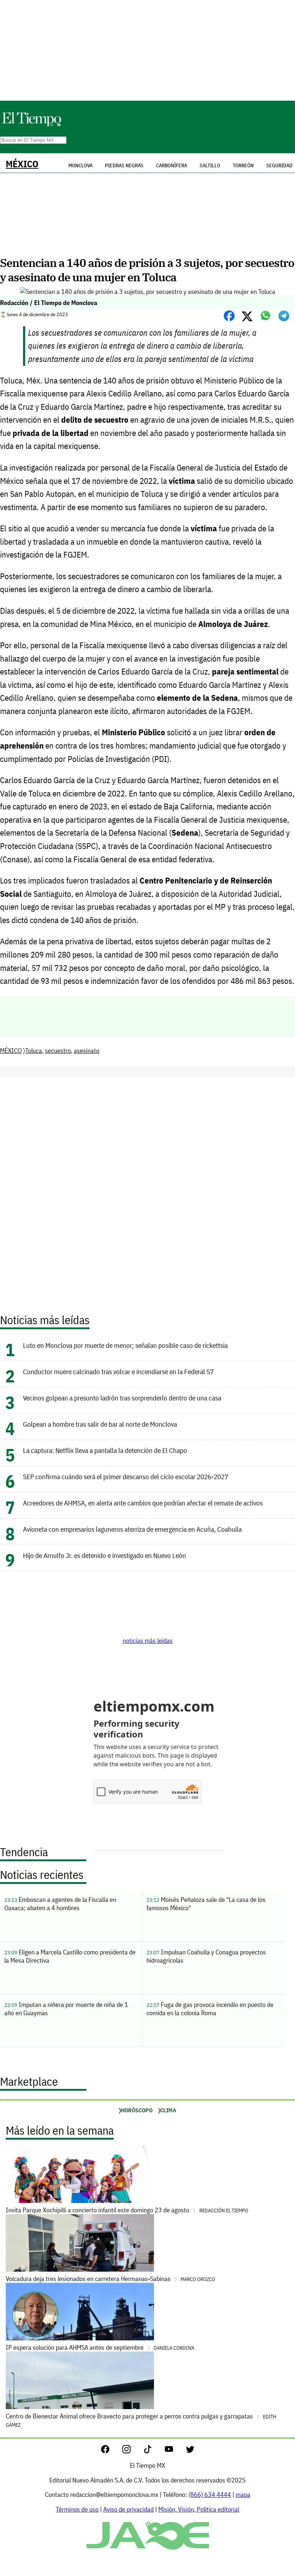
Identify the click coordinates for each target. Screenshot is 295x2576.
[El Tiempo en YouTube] (175, 2451)
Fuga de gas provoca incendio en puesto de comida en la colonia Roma (210, 2009)
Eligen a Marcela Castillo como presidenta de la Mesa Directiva (70, 1956)
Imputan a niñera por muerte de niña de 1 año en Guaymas (66, 2009)
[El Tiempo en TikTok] (153, 2451)
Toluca (34, 1051)
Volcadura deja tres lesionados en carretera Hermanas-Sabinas (110, 2279)
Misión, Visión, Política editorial (199, 2509)
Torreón (243, 165)
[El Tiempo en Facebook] (111, 2451)
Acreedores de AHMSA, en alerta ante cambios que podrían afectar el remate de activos (143, 1503)
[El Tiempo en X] (190, 2451)
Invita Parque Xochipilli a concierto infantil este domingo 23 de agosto (127, 2210)
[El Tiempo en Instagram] (132, 2451)
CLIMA (168, 2110)
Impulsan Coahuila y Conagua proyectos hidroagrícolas (206, 1956)
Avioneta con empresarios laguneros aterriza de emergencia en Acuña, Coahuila (132, 1529)
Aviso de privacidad (128, 2509)
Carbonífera (172, 165)
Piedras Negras (124, 165)
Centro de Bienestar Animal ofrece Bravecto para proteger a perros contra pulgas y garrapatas (141, 2420)
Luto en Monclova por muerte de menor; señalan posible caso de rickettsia (125, 1345)
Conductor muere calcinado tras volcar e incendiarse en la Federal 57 (118, 1371)
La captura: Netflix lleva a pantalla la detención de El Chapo (105, 1450)
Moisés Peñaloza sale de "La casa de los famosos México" (206, 1904)
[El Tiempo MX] (31, 125)
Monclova (80, 165)
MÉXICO (22, 164)
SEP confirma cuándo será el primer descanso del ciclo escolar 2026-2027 (126, 1476)
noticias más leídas (148, 1641)
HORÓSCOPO (137, 2110)
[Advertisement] (147, 50)
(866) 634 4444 (210, 2495)
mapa (243, 2495)
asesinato (87, 1051)
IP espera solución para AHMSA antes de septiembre (100, 2347)
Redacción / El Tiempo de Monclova (49, 303)
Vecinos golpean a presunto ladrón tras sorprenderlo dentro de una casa (122, 1398)
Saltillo (210, 165)
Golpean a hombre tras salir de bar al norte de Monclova (100, 1424)
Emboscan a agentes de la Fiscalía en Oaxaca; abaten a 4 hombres (60, 1904)
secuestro (58, 1051)
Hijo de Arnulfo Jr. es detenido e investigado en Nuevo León (105, 1555)
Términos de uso (77, 2509)
